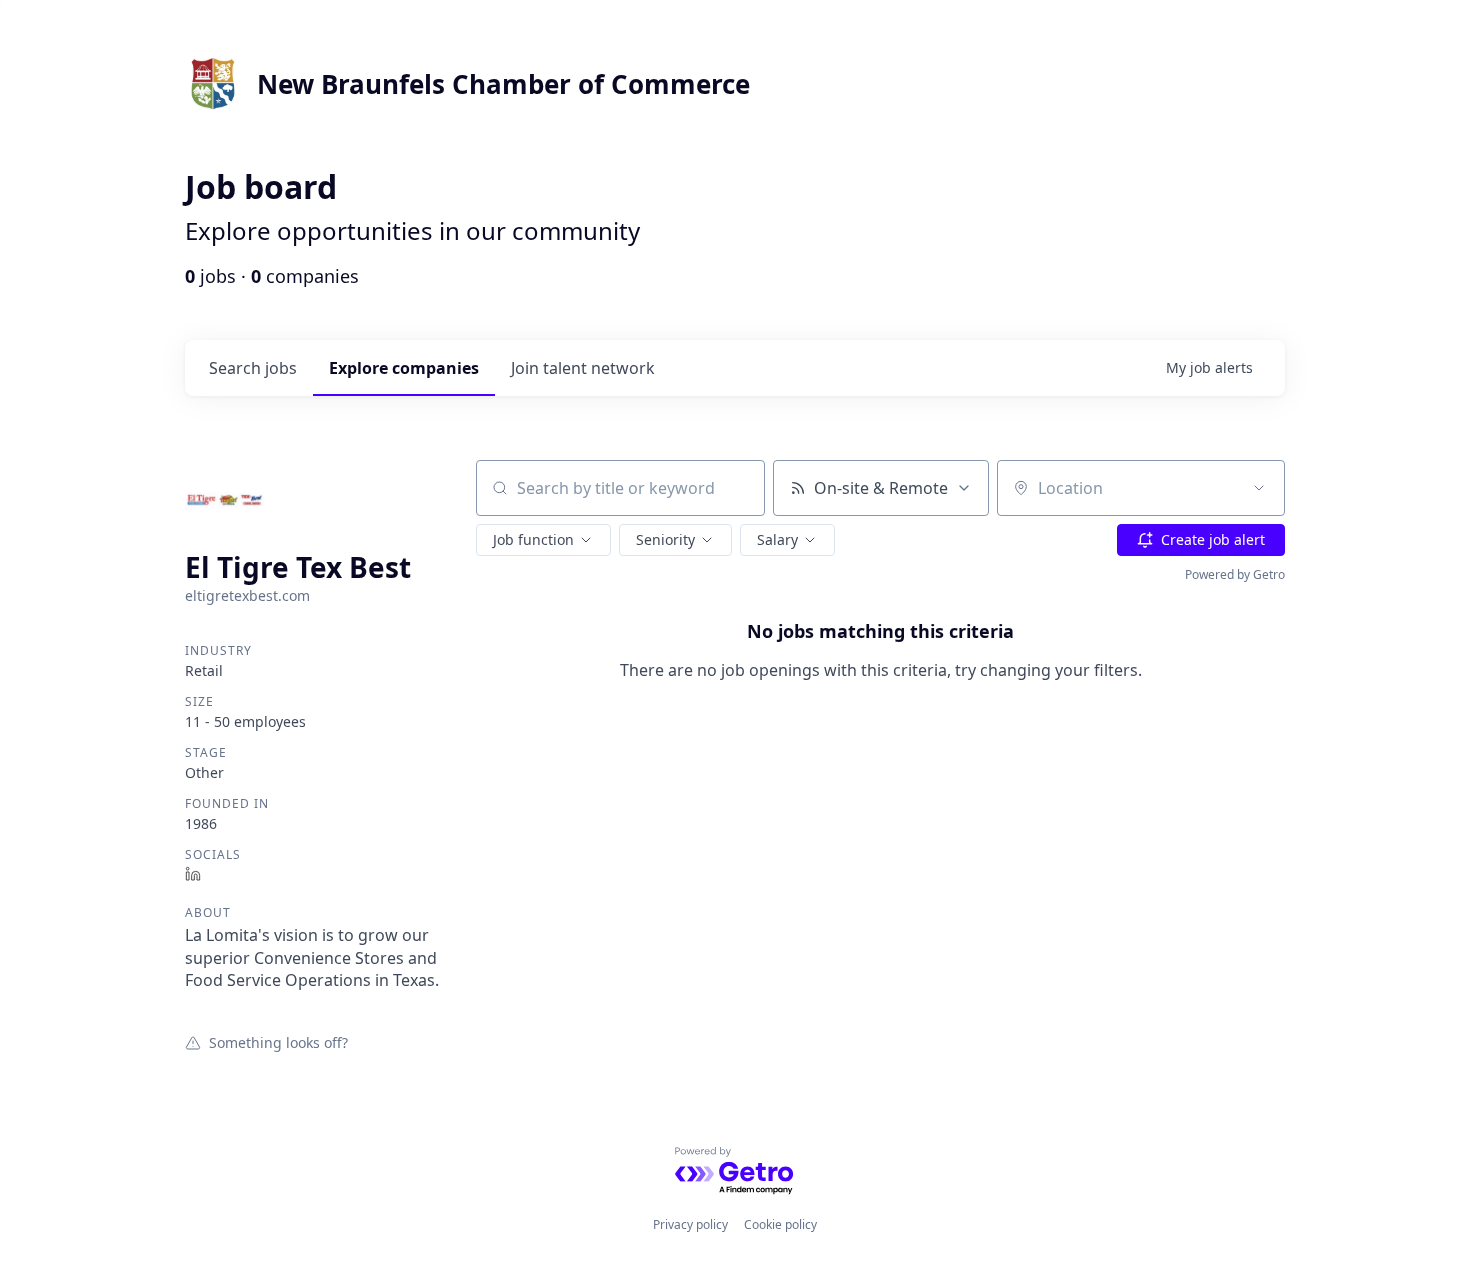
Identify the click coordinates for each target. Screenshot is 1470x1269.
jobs (253, 368)
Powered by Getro (1235, 574)
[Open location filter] (1259, 488)
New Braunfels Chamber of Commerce (503, 84)
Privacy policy (690, 1224)
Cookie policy (780, 1224)
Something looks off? (278, 1042)
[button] (543, 540)
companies (404, 368)
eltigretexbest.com (247, 595)
